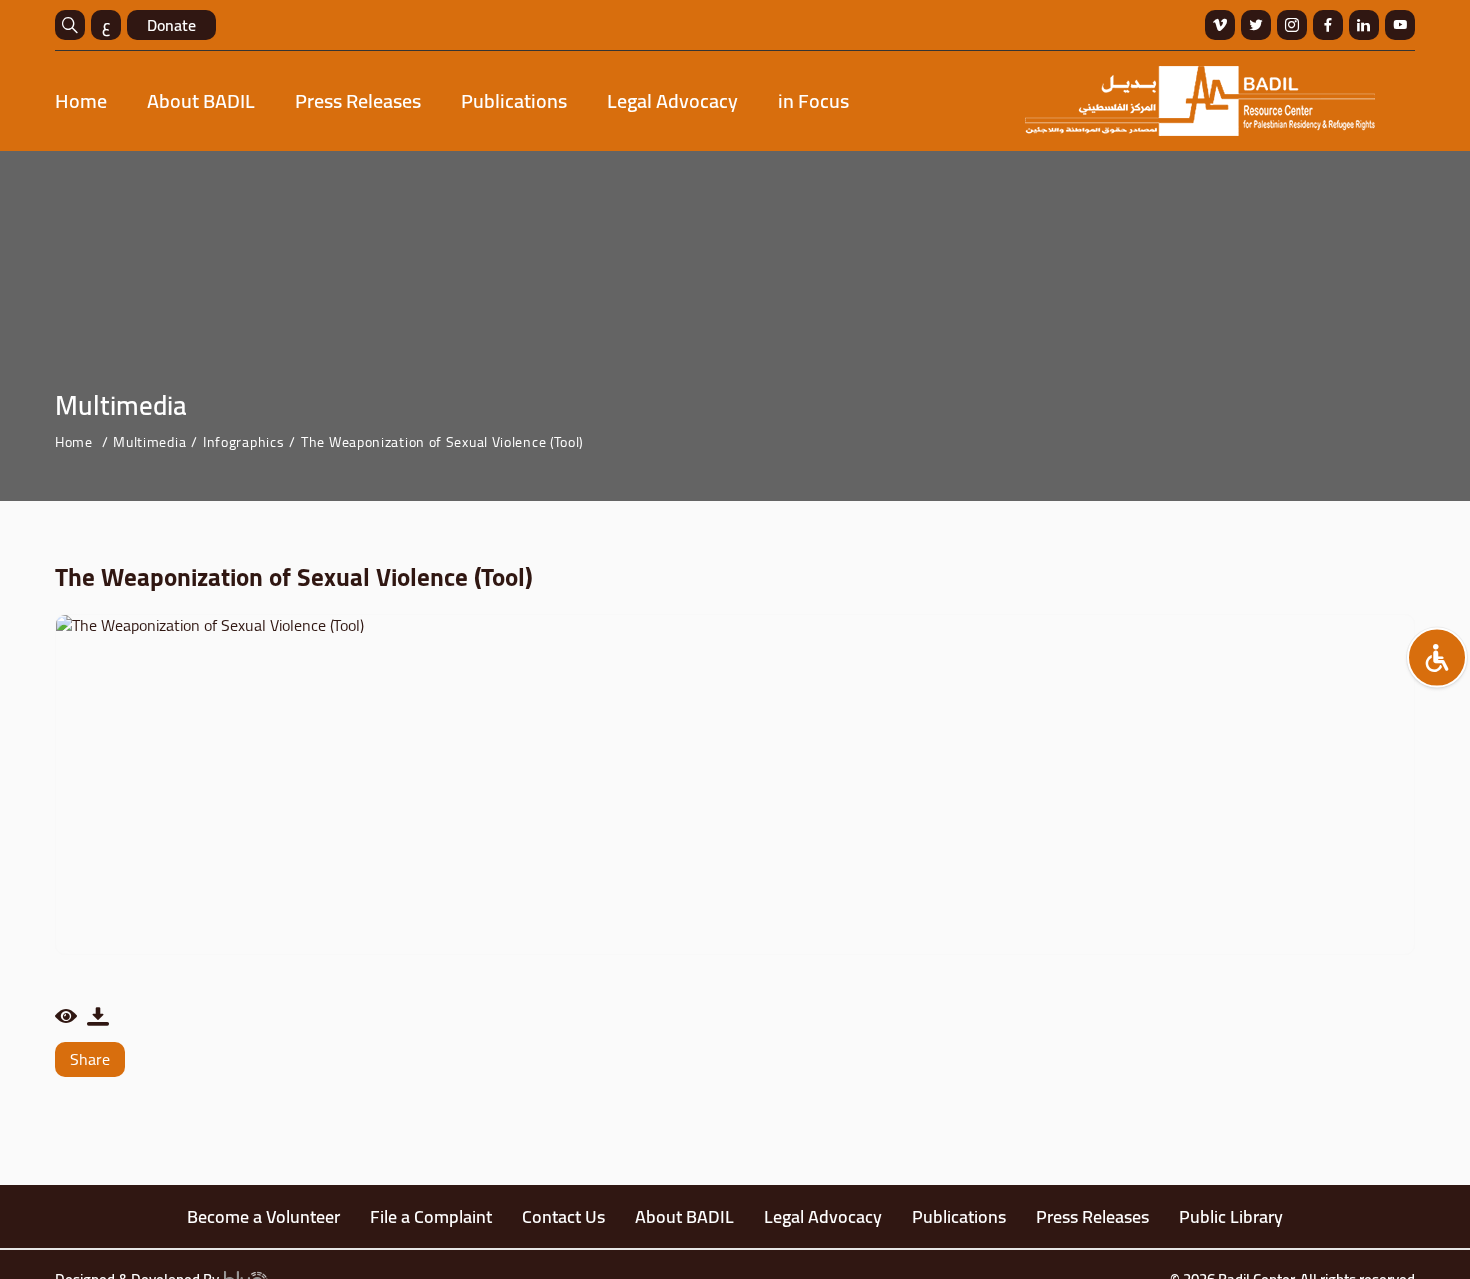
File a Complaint (431, 1216)
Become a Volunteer (263, 1216)
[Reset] (1437, 657)
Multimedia (149, 442)
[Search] (70, 25)
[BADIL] (1200, 101)
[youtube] (1400, 25)
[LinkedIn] (1364, 25)
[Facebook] (1328, 25)
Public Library (1231, 1216)
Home (81, 100)
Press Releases (358, 100)
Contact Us (563, 1216)
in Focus (813, 100)
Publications (514, 100)
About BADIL (201, 100)
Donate (171, 25)
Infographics (243, 442)
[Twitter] (1256, 25)
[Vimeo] (1220, 25)
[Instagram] (1292, 25)
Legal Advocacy (672, 100)
